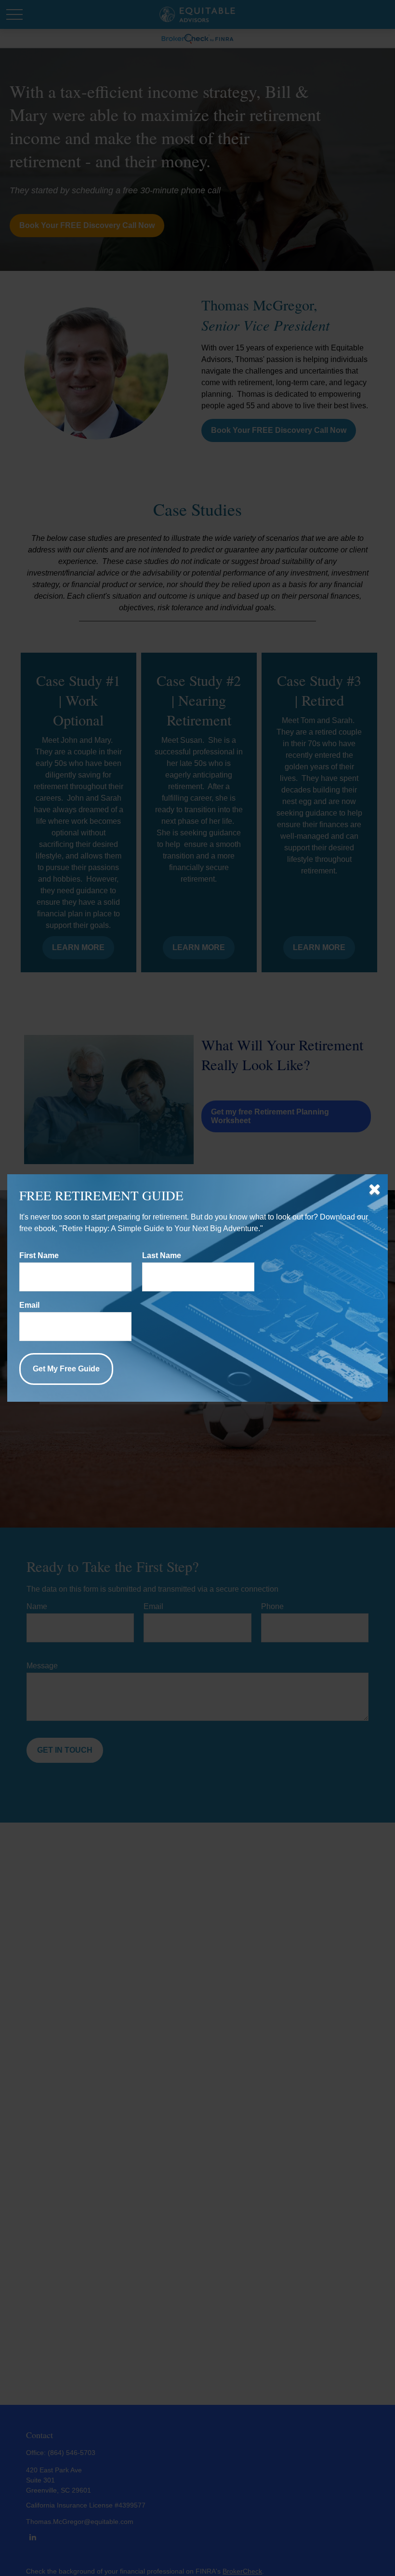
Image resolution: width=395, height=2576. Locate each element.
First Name (39, 1255)
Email (29, 1305)
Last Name (162, 1255)
